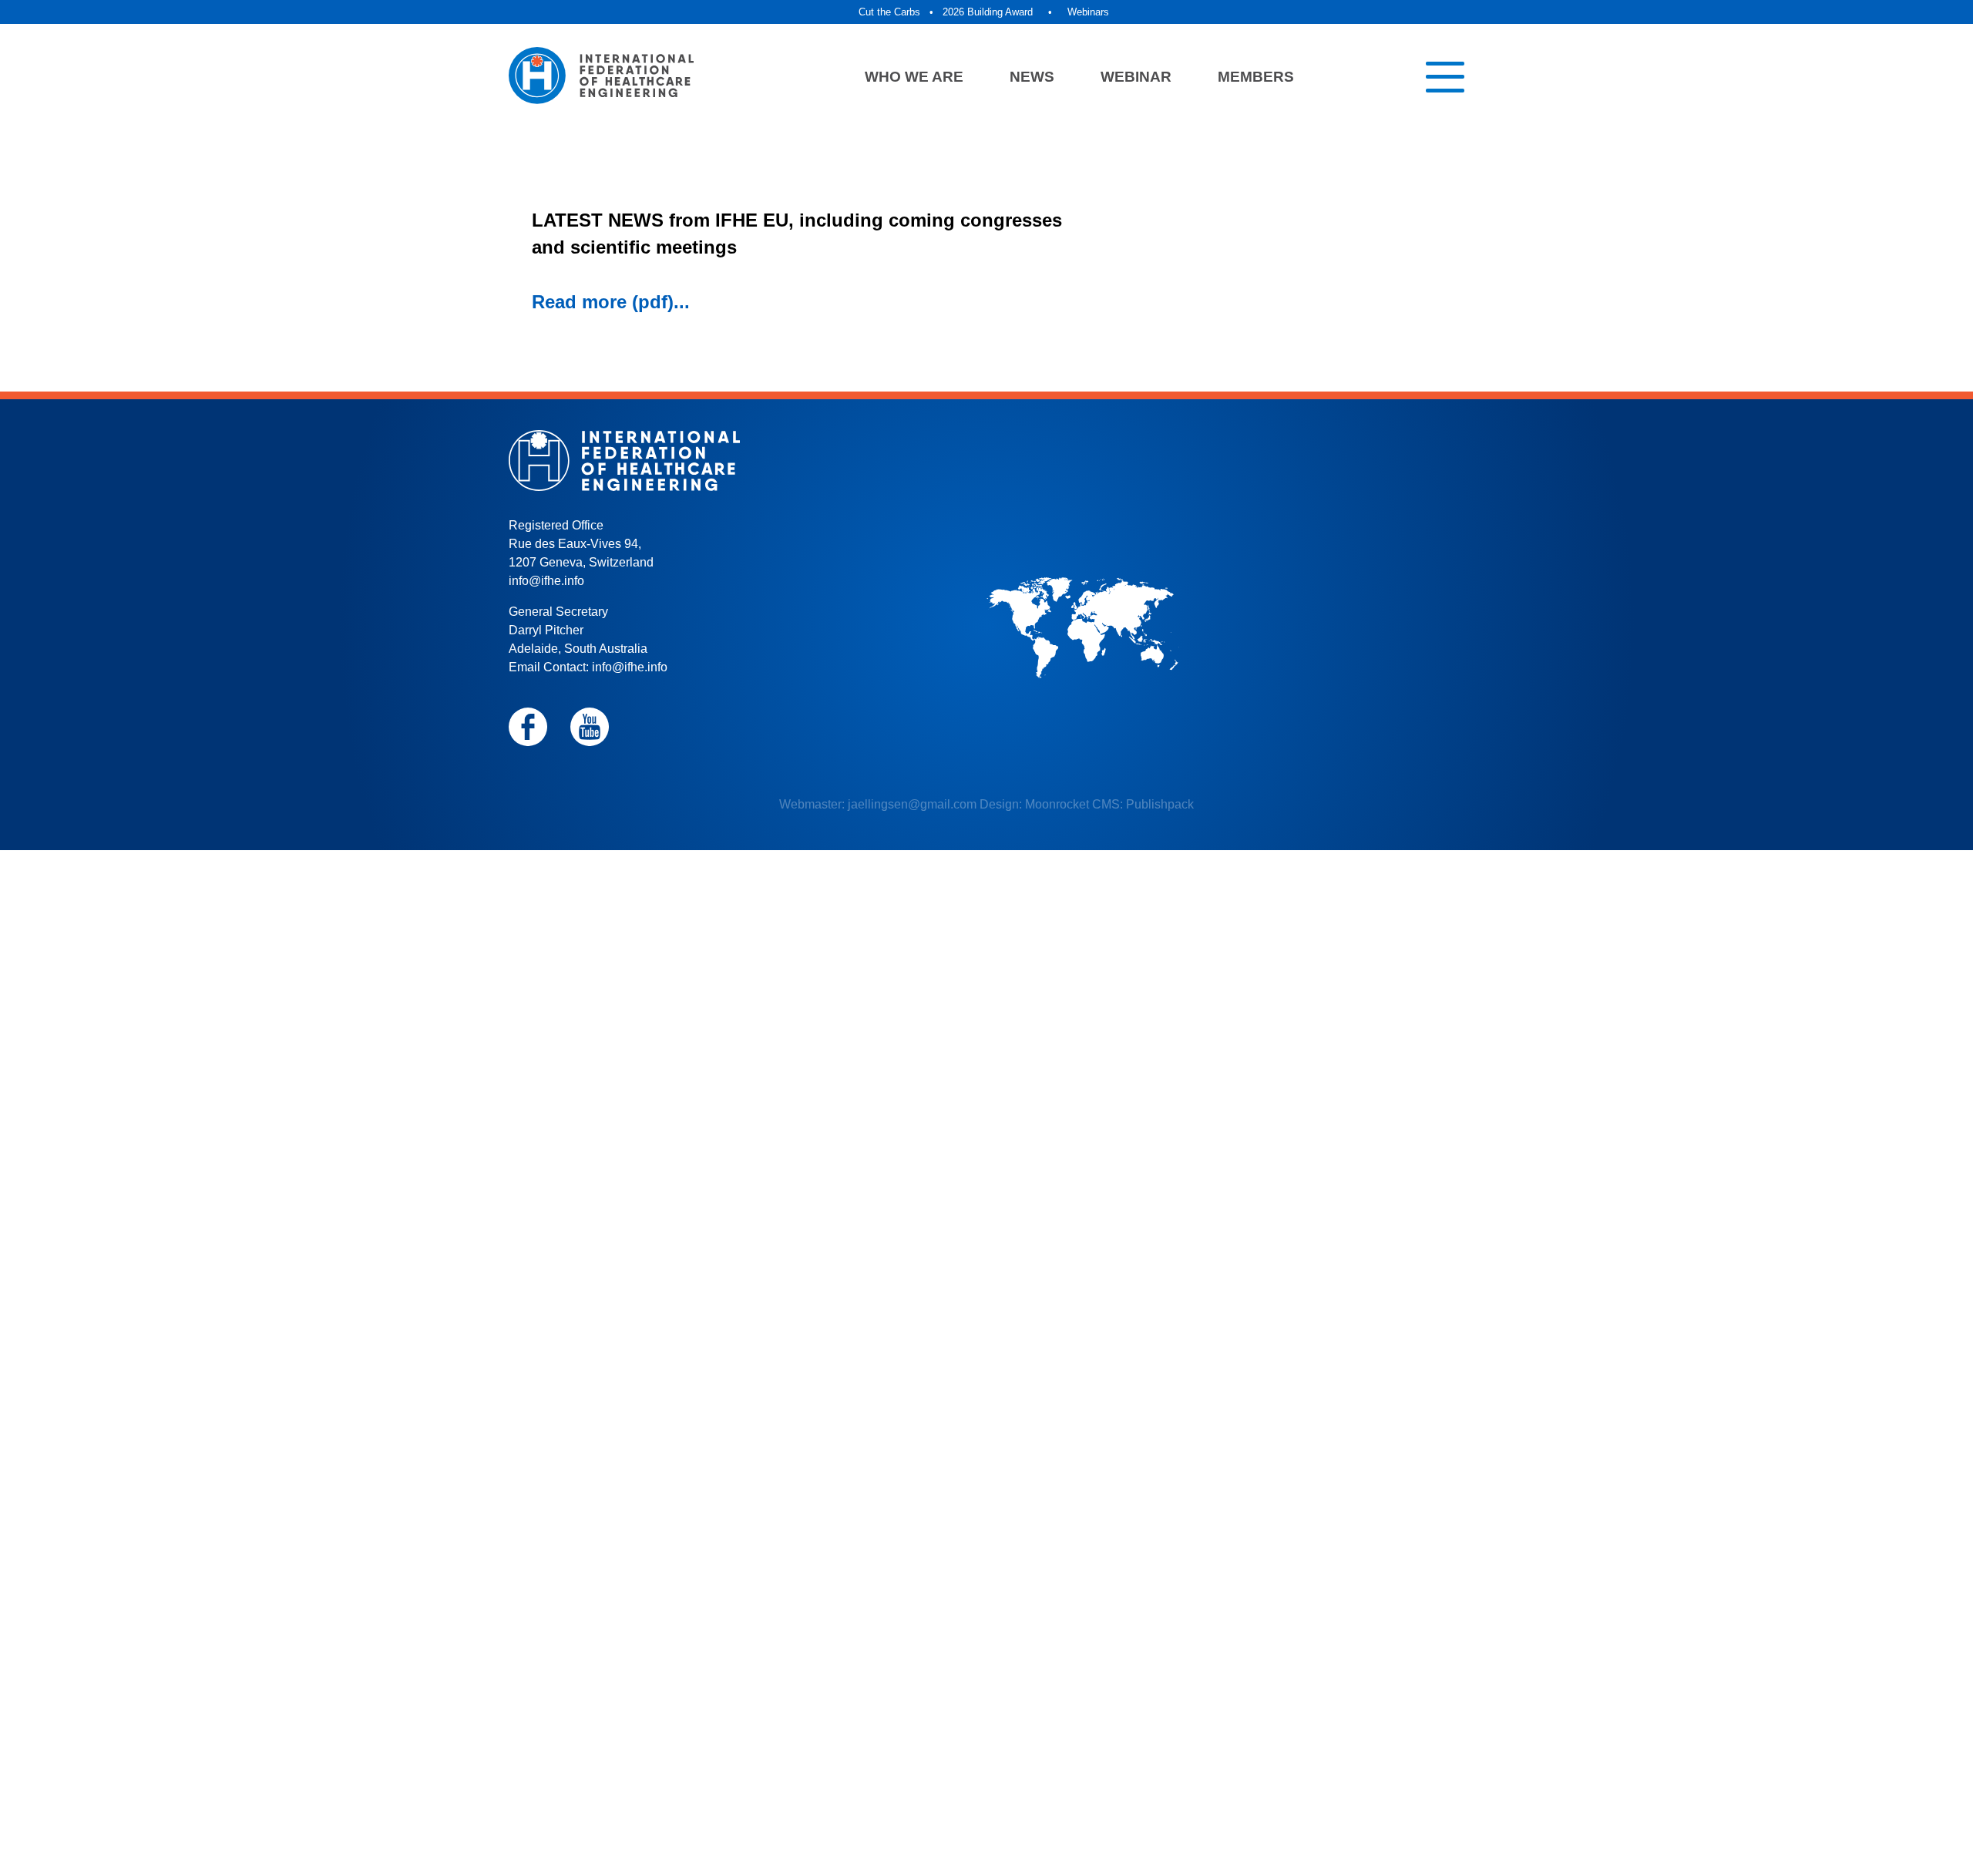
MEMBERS (1256, 77)
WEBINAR (1136, 77)
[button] (1445, 77)
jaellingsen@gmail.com (912, 804)
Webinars (1088, 12)
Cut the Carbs (889, 12)
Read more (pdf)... (611, 302)
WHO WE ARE (914, 77)
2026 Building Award (988, 12)
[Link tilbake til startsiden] (601, 77)
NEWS (1032, 77)
